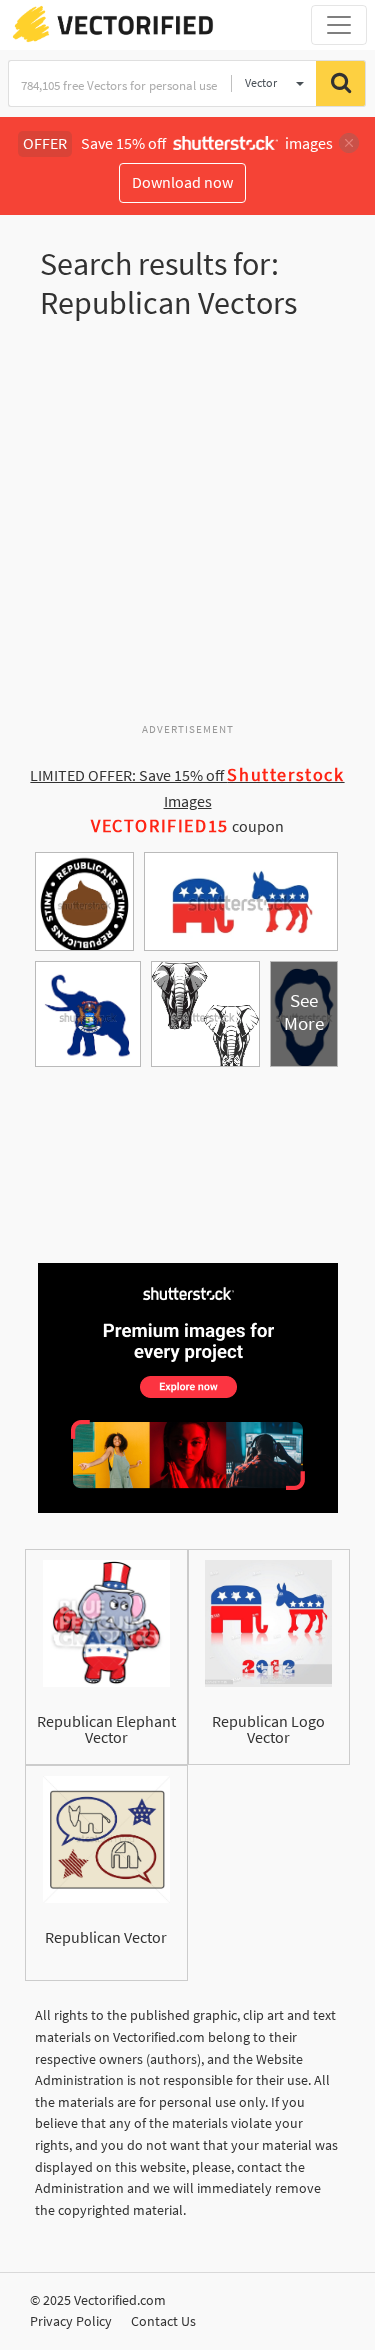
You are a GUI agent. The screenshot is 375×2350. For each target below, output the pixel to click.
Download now (182, 182)
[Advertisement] (187, 529)
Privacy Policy (71, 2321)
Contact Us (163, 2321)
